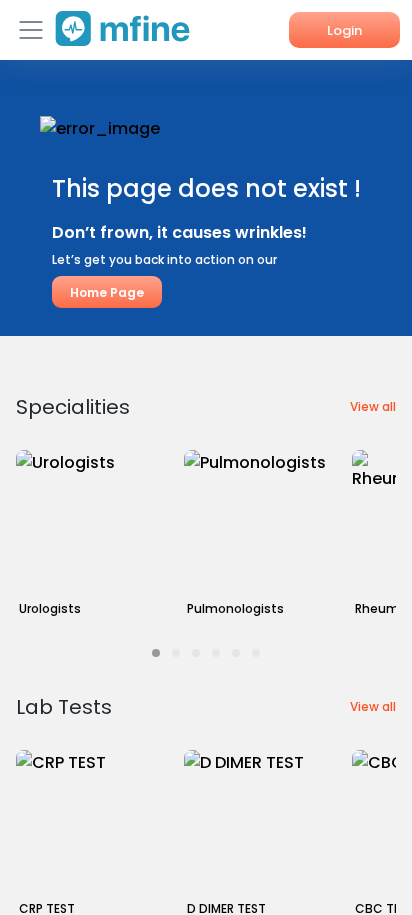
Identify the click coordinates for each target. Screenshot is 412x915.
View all (373, 406)
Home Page (107, 292)
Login (344, 30)
